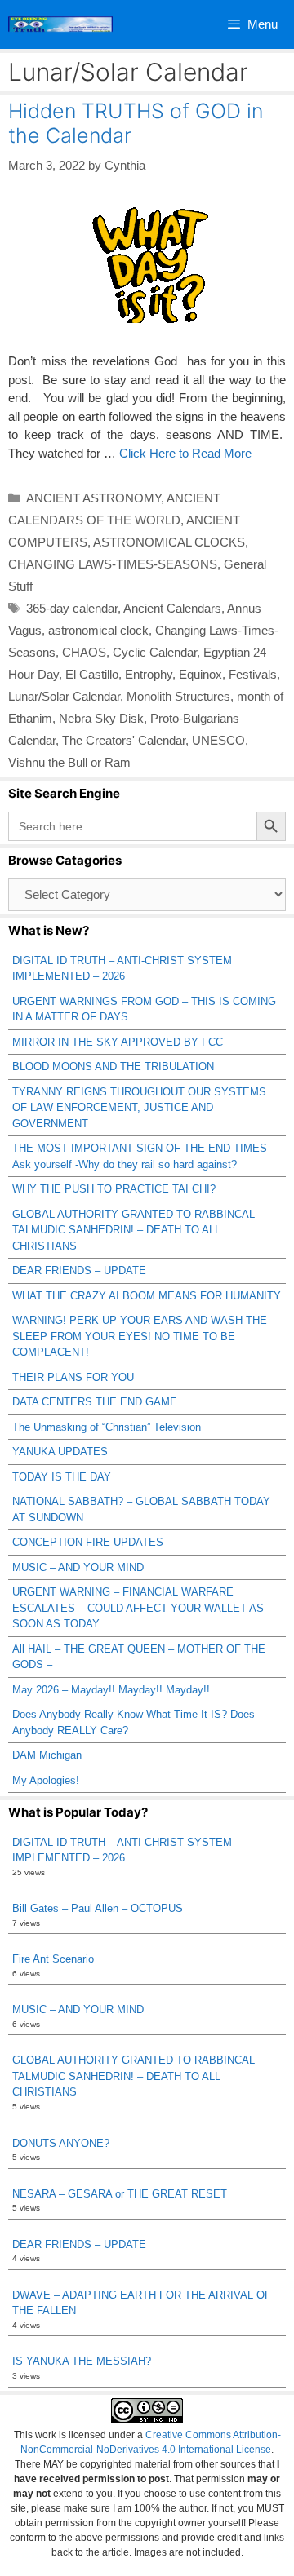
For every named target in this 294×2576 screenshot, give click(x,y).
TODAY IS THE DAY (62, 1477)
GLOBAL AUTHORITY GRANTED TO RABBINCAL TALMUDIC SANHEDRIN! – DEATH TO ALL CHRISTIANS (134, 1230)
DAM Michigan (47, 1755)
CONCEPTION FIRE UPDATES (88, 1542)
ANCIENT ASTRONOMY (94, 498)
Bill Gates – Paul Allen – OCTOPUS (98, 1908)
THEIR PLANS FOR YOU (73, 1377)
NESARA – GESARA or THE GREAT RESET (120, 2194)
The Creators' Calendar (124, 740)
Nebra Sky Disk (101, 718)
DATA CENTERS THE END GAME (95, 1402)
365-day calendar (72, 608)
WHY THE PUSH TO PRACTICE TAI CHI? (114, 1189)
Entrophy (149, 674)
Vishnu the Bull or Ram (69, 762)
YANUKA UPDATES (60, 1452)
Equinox (200, 674)
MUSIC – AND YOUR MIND (78, 1567)
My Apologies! (46, 1780)
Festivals (253, 674)
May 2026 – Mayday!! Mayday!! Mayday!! (111, 1690)
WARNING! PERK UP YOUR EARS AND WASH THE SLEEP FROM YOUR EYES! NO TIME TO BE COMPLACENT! (140, 1336)
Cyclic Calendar (155, 652)
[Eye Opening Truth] (60, 24)
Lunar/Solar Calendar (64, 696)
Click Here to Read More (185, 453)
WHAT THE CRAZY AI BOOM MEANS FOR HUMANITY (147, 1296)
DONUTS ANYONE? (61, 2143)
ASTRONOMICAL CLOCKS (169, 542)
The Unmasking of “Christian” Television (107, 1427)
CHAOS (84, 652)
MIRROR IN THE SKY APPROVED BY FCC (118, 1042)
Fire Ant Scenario (53, 1959)
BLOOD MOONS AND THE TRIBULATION (113, 1067)
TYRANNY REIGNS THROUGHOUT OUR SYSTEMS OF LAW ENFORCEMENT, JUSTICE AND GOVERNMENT (139, 1108)
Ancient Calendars (172, 608)
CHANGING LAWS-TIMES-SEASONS (113, 564)
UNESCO (218, 740)
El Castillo (92, 674)
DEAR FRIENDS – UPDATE (79, 1270)
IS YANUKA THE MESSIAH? (82, 2361)
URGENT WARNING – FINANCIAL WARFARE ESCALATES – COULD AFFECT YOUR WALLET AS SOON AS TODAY (138, 1608)
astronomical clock (98, 630)
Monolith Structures (178, 696)
